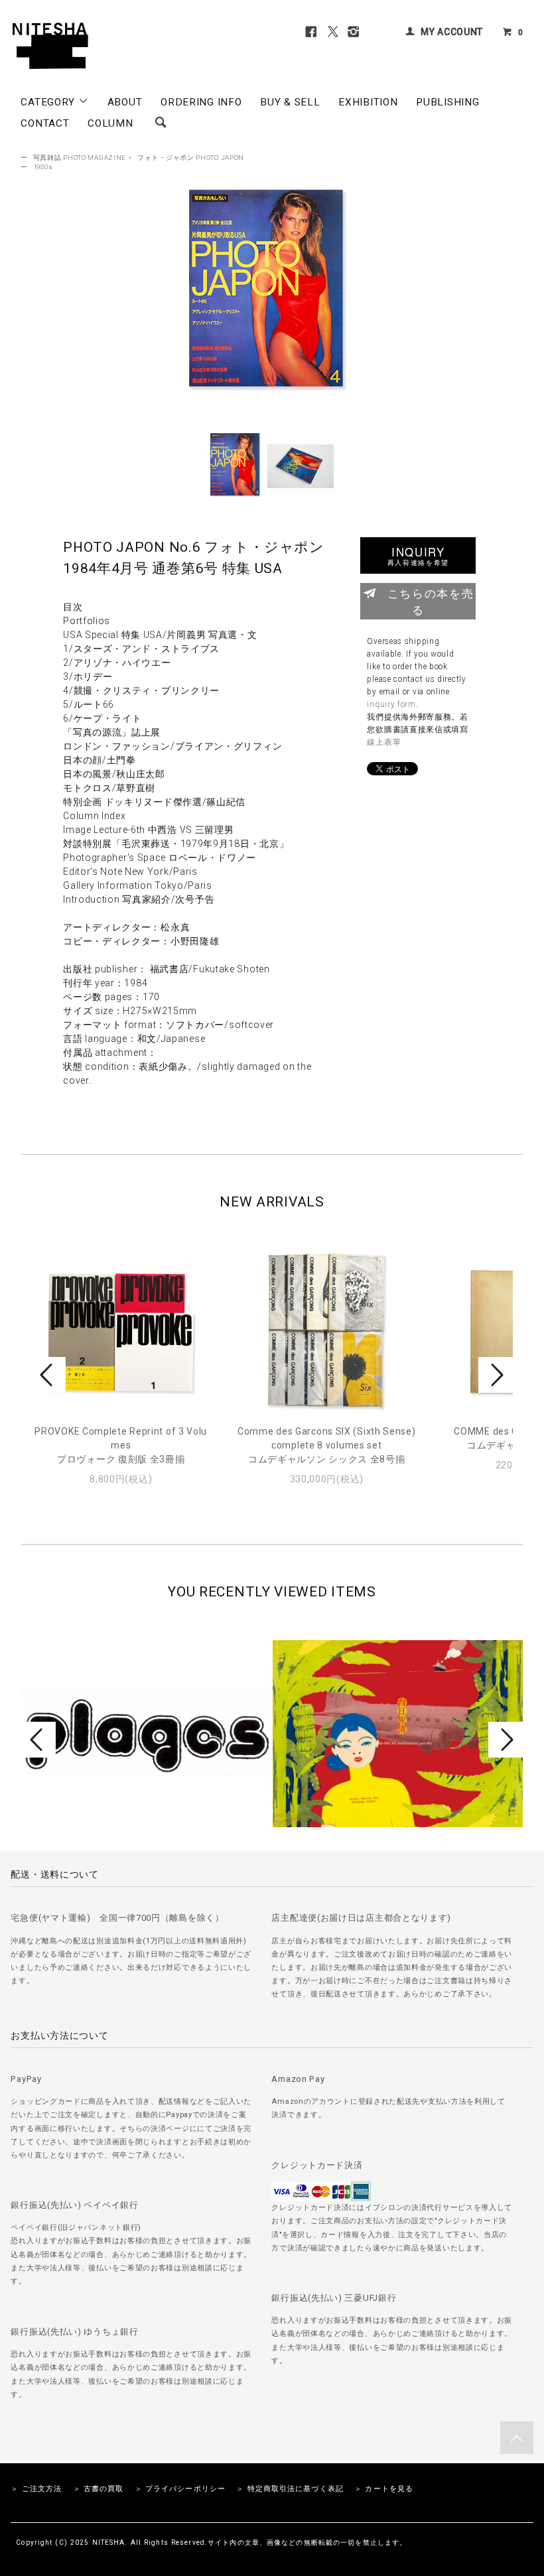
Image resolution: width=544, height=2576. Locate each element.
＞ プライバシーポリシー (180, 2489)
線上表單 (384, 742)
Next (496, 1375)
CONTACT (45, 123)
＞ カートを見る (384, 2489)
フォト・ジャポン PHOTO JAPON (191, 158)
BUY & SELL (290, 102)
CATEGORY (49, 102)
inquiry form (391, 704)
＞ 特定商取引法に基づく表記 (290, 2489)
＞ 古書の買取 (99, 2489)
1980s (43, 167)
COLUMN (110, 123)
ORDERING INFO (201, 102)
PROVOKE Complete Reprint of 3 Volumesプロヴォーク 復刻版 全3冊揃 (121, 1445)
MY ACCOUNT (452, 32)
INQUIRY (418, 555)
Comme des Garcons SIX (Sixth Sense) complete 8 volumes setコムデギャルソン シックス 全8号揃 (327, 1445)
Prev (48, 1375)
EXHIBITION (368, 102)
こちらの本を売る (431, 601)
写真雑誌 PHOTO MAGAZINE (80, 158)
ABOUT (125, 102)
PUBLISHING (447, 102)
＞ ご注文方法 (36, 2489)
